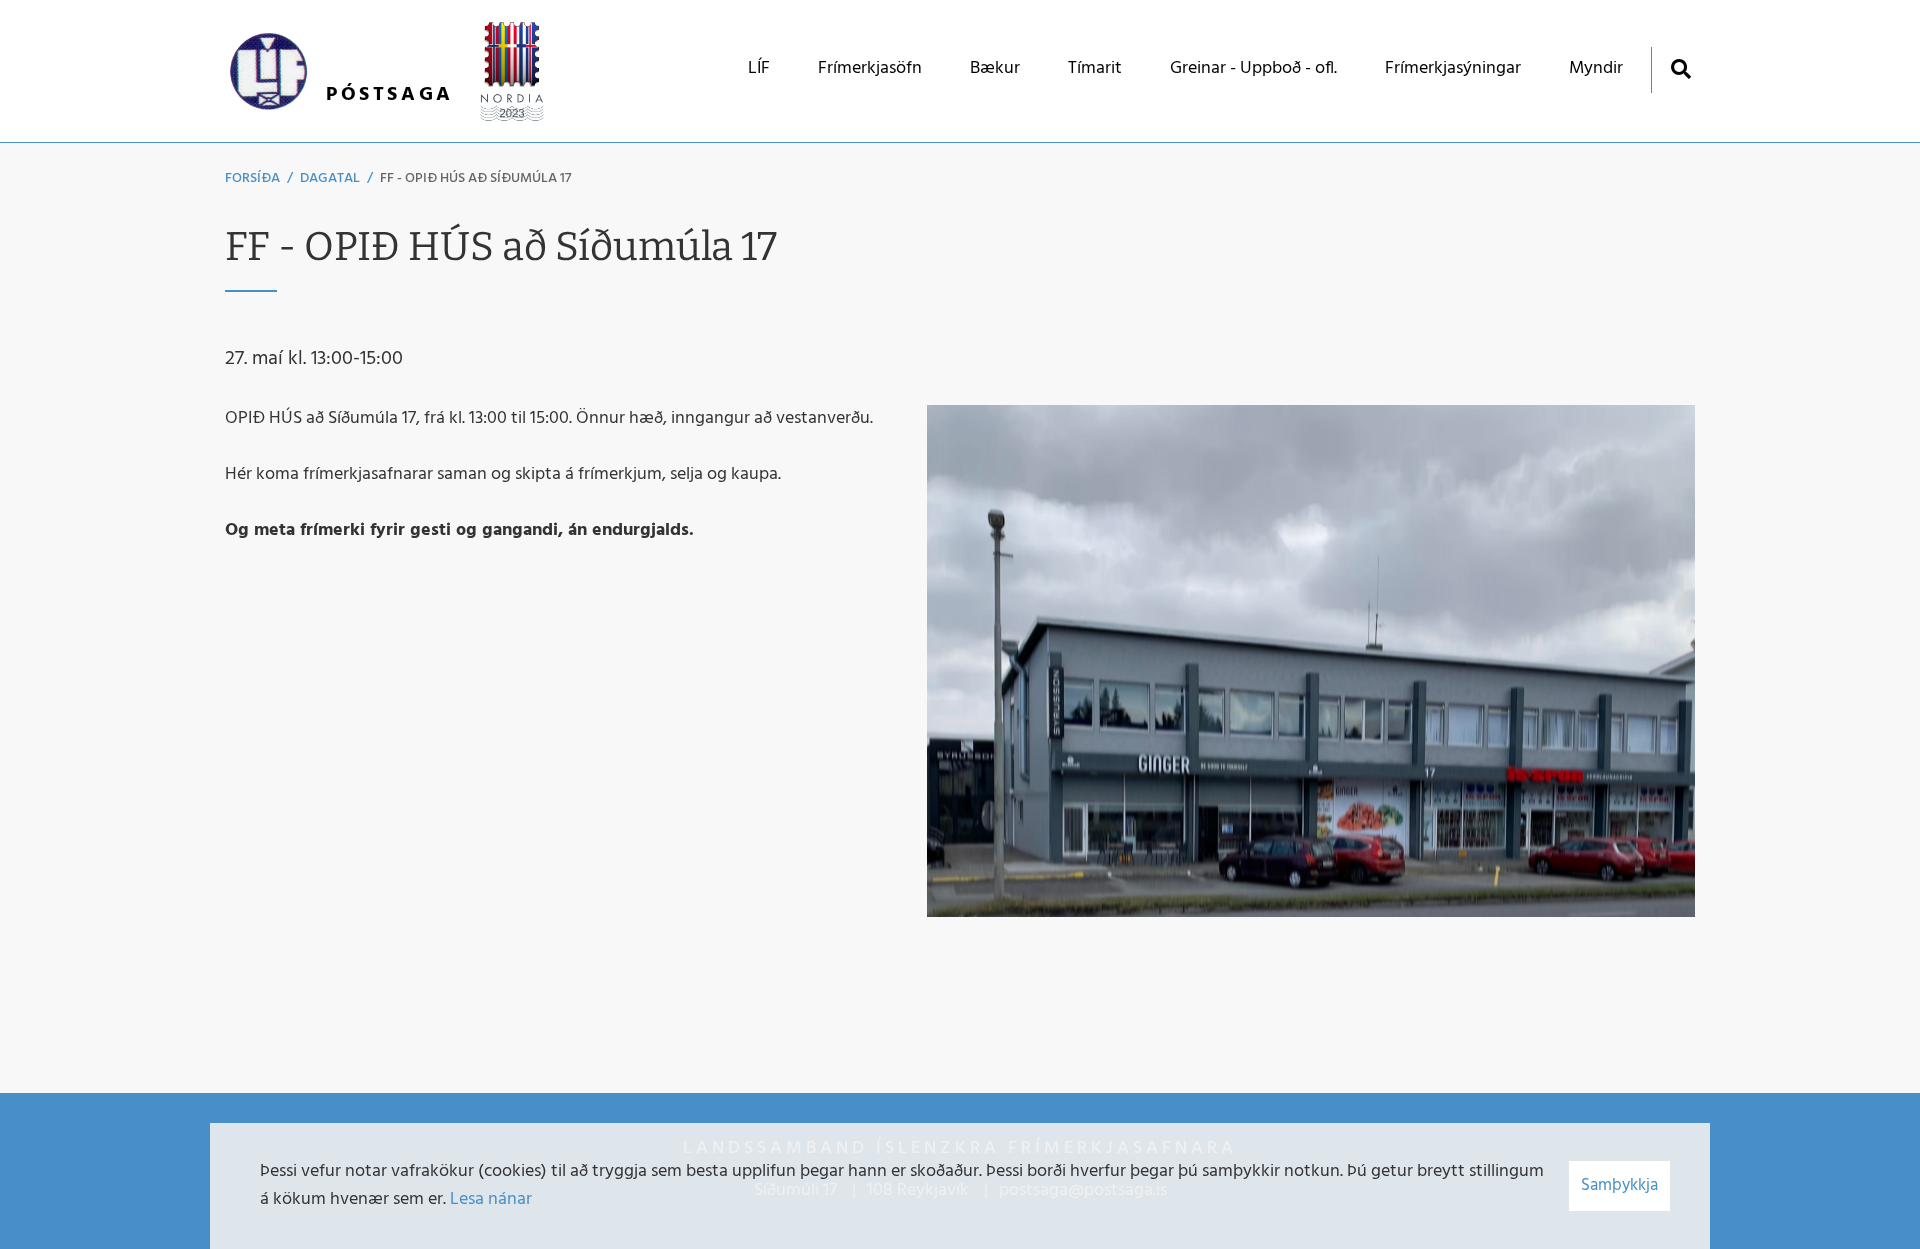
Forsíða (252, 178)
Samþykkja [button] (1619, 1185)
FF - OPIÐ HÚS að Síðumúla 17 (475, 178)
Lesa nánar (491, 1199)
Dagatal (330, 178)
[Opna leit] (1680, 68)
